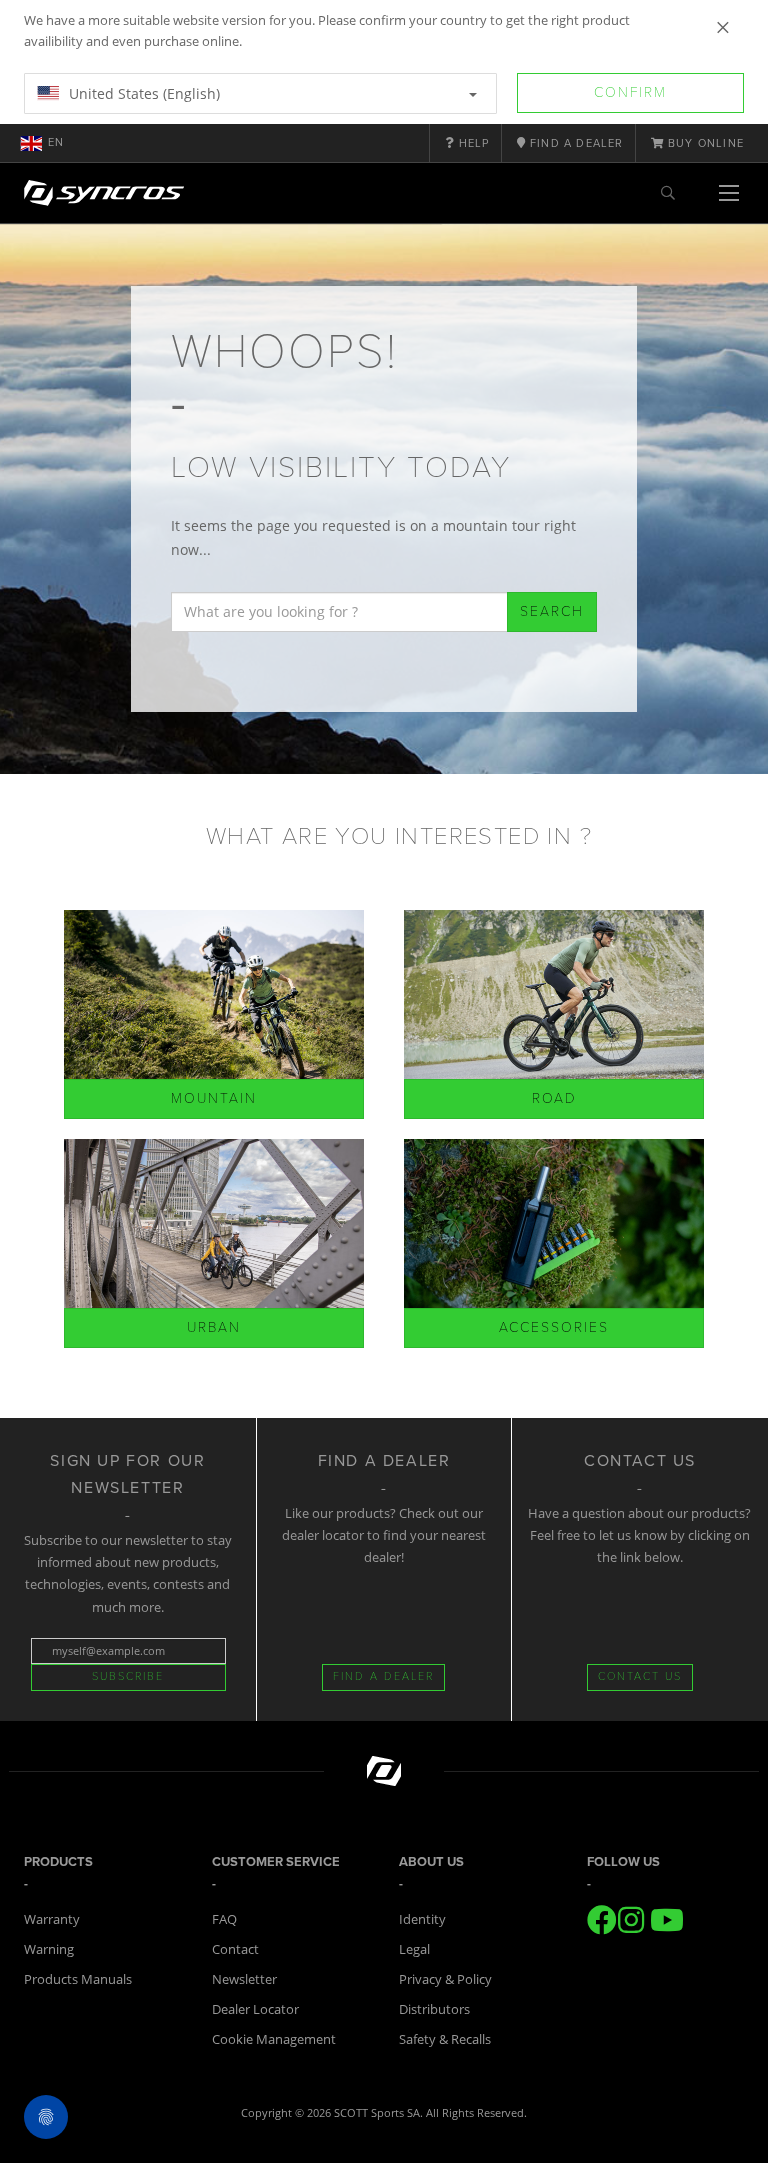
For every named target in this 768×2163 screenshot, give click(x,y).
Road (554, 1098)
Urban (214, 1327)
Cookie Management (274, 2039)
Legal (414, 1949)
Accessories (554, 1327)
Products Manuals (78, 1979)
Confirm (630, 92)
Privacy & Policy (445, 1979)
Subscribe (128, 1676)
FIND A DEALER (383, 1676)
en (56, 142)
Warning (49, 1949)
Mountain (214, 1098)
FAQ (224, 1919)
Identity (422, 1919)
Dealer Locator (255, 2009)
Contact (235, 1949)
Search (552, 611)
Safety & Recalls (445, 2039)
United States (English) (142, 93)
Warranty (52, 1919)
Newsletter (244, 1979)
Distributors (434, 2009)
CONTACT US (640, 1676)
